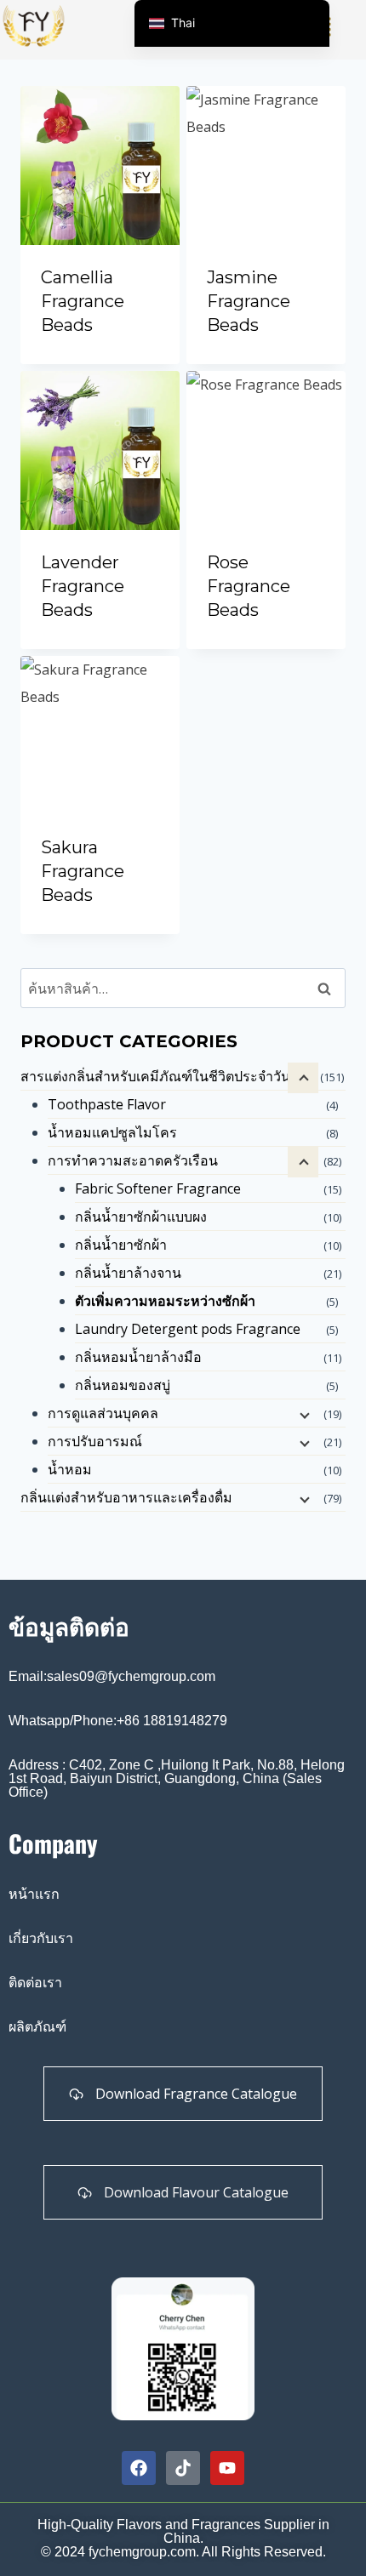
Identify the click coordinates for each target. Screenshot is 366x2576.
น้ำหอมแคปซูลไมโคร (112, 1132)
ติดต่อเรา (35, 1983)
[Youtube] (227, 2468)
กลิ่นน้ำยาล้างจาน (128, 1273)
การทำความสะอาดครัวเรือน (133, 1160)
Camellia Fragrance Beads (83, 301)
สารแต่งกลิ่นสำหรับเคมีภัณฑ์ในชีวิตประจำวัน (155, 1076)
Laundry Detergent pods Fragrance (188, 1329)
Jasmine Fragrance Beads (249, 301)
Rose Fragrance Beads (249, 586)
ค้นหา (329, 989)
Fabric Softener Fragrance (158, 1188)
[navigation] (232, 23)
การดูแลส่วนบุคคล (103, 1413)
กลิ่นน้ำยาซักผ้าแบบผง (141, 1217)
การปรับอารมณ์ (95, 1441)
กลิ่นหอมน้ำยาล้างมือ (138, 1357)
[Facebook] (139, 2468)
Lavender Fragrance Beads (83, 586)
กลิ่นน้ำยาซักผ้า (121, 1245)
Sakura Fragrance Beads (83, 871)
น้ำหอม (70, 1469)
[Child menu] (303, 1162)
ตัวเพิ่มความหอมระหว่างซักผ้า (165, 1301)
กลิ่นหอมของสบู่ (123, 1385)
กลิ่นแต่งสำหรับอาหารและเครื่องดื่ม (126, 1497)
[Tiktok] (183, 2468)
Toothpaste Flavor (107, 1104)
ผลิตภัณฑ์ (37, 2027)
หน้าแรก (34, 1894)
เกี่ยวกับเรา (41, 1938)
